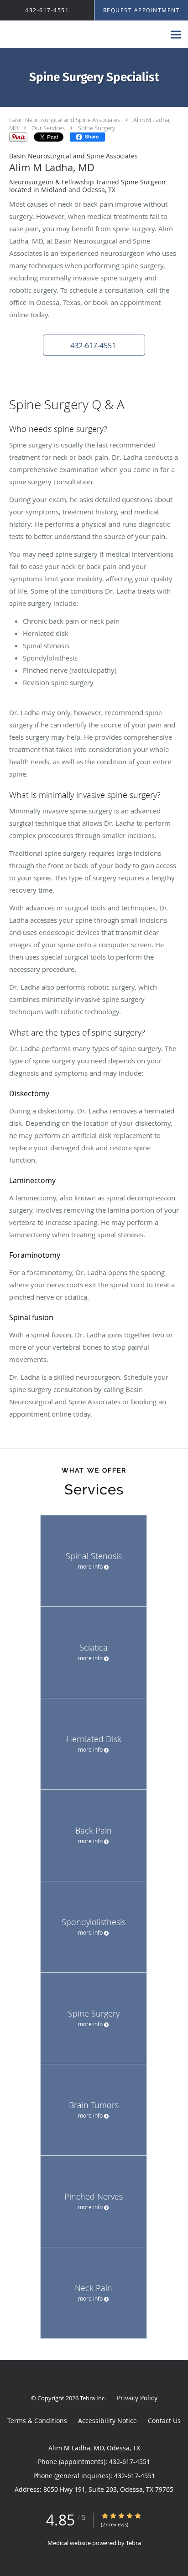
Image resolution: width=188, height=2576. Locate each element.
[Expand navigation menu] (176, 35)
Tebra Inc (92, 2398)
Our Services (48, 128)
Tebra (133, 2543)
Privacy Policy (137, 2398)
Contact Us (164, 2421)
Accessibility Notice (107, 2421)
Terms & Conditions (37, 2421)
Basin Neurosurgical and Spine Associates (65, 120)
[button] (94, 345)
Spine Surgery (97, 128)
